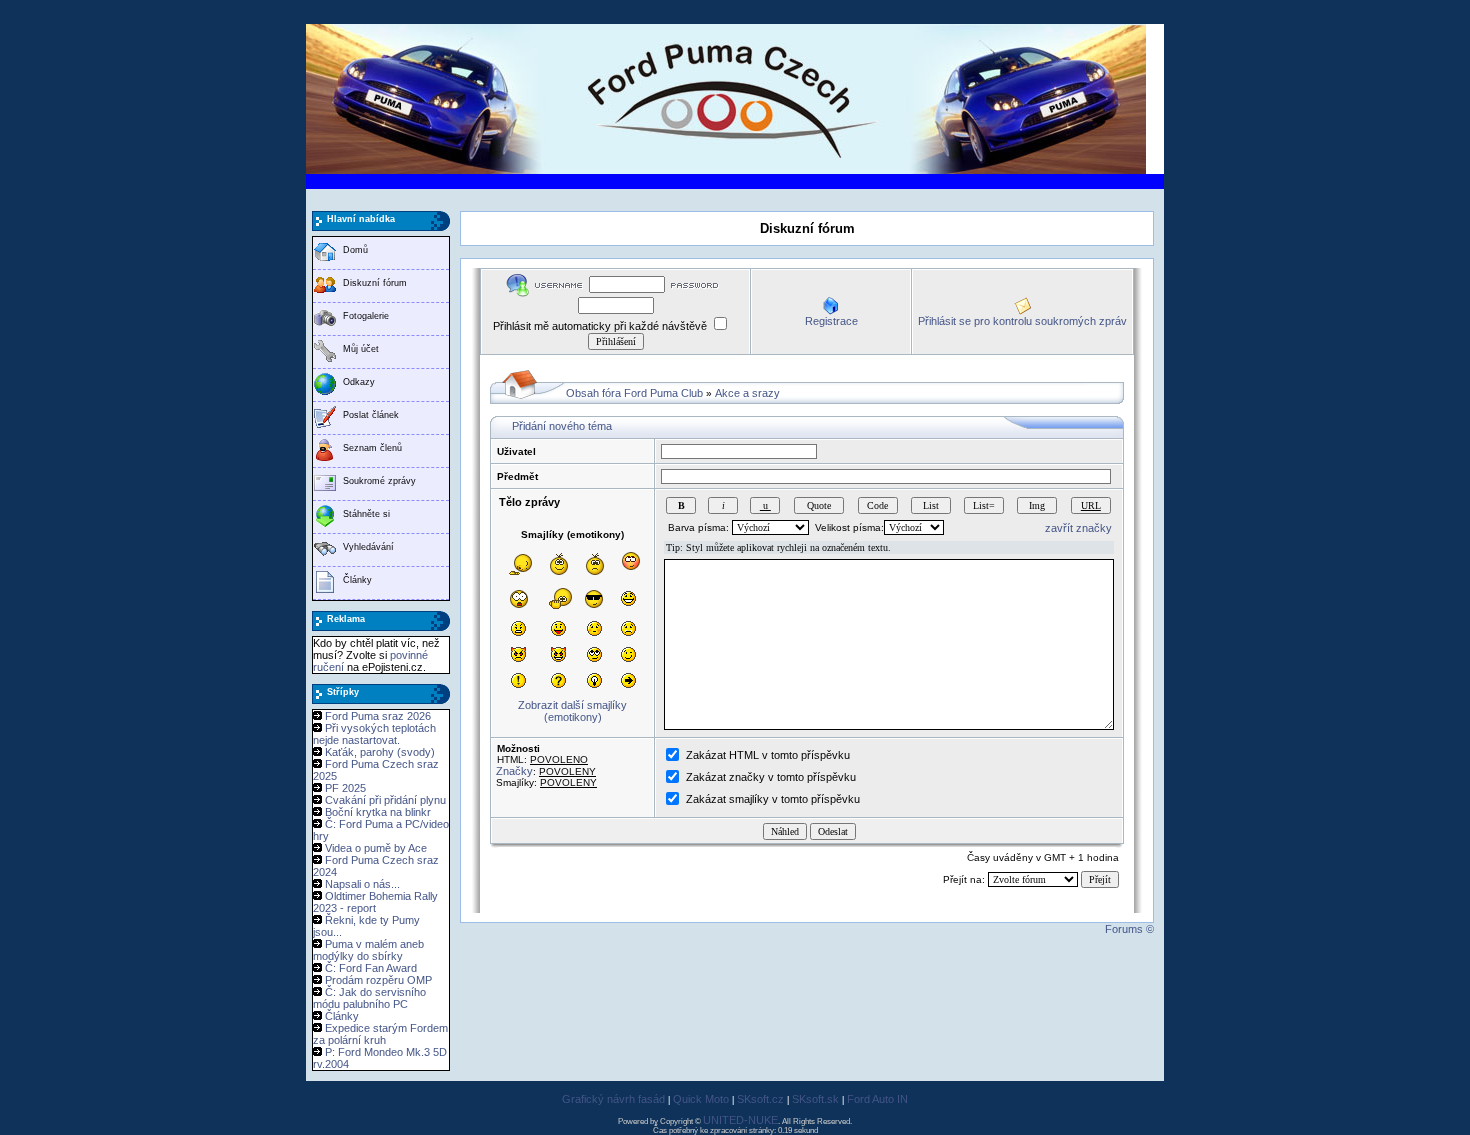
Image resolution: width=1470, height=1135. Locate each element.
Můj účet (361, 349)
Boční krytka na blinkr (378, 812)
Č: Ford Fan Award (371, 968)
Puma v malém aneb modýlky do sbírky (368, 950)
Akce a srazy (747, 393)
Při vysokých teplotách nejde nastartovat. (374, 734)
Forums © (1129, 929)
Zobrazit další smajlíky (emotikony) (572, 711)
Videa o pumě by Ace (376, 848)
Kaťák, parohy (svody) (380, 752)
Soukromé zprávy (379, 481)
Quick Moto (701, 1099)
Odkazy (359, 382)
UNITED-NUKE (740, 1120)
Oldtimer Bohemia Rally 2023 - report (375, 902)
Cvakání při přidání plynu (385, 800)
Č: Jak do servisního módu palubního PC (369, 998)
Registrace (831, 321)
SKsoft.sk (815, 1099)
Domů (355, 250)
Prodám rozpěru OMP (378, 980)
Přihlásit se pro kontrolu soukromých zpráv (1022, 321)
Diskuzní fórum (375, 283)
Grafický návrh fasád (613, 1099)
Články (357, 580)
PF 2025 (345, 788)
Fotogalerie (366, 316)
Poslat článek (371, 415)
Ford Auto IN (877, 1099)
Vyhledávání (368, 547)
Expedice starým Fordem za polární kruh (380, 1034)
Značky (514, 771)
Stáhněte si (366, 514)
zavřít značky (1078, 528)
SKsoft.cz (760, 1099)
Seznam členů (372, 448)
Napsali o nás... (362, 884)
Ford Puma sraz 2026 (378, 716)
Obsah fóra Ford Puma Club (634, 393)
